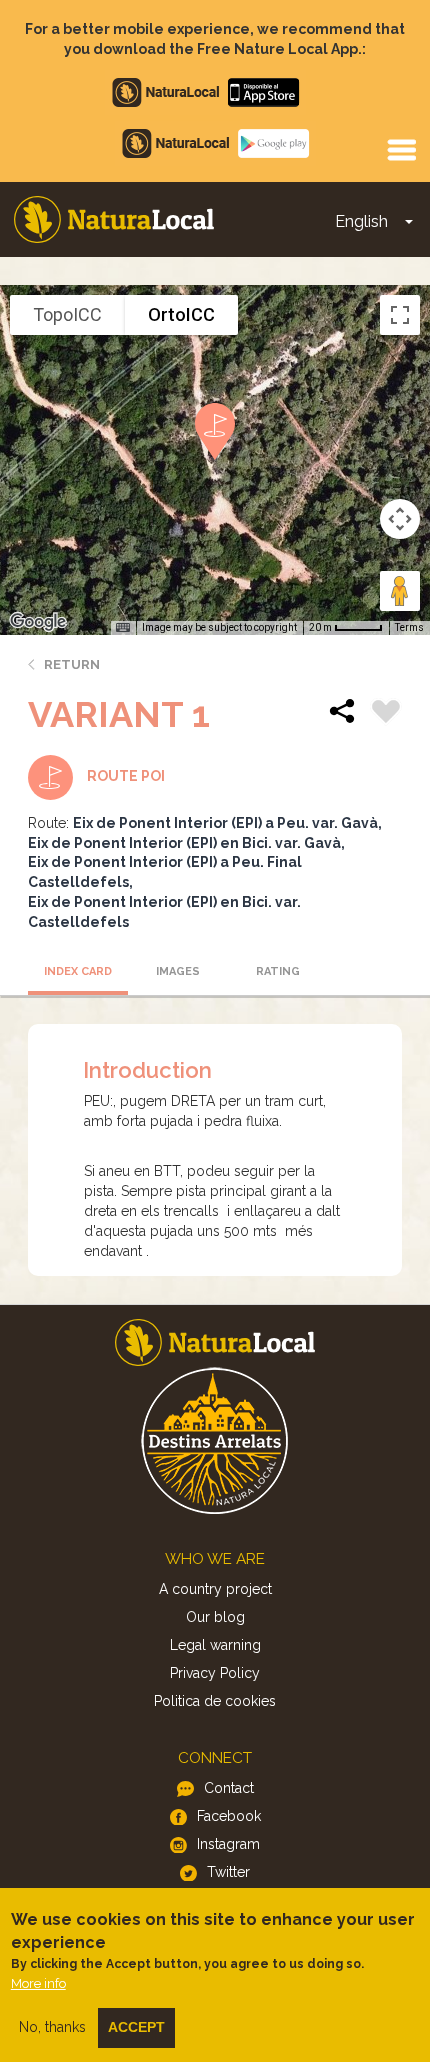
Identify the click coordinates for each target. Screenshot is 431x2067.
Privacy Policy (215, 1673)
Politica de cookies (215, 1701)
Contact (229, 1788)
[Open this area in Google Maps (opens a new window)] (38, 622)
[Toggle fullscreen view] (400, 315)
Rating (278, 971)
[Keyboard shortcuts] (123, 628)
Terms (409, 627)
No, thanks (52, 2027)
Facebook (229, 1816)
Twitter (228, 1872)
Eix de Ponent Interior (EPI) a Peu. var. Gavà (225, 823)
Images (178, 971)
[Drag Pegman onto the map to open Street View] (400, 591)
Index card (78, 971)
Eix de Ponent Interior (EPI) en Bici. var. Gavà (184, 843)
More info (38, 1983)
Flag (386, 714)
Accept (136, 2027)
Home (114, 219)
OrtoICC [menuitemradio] (181, 314)
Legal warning (215, 1645)
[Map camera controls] (400, 519)
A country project (215, 1589)
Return (72, 664)
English (361, 221)
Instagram (228, 1844)
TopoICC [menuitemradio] (67, 314)
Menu (401, 149)
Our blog (215, 1617)
